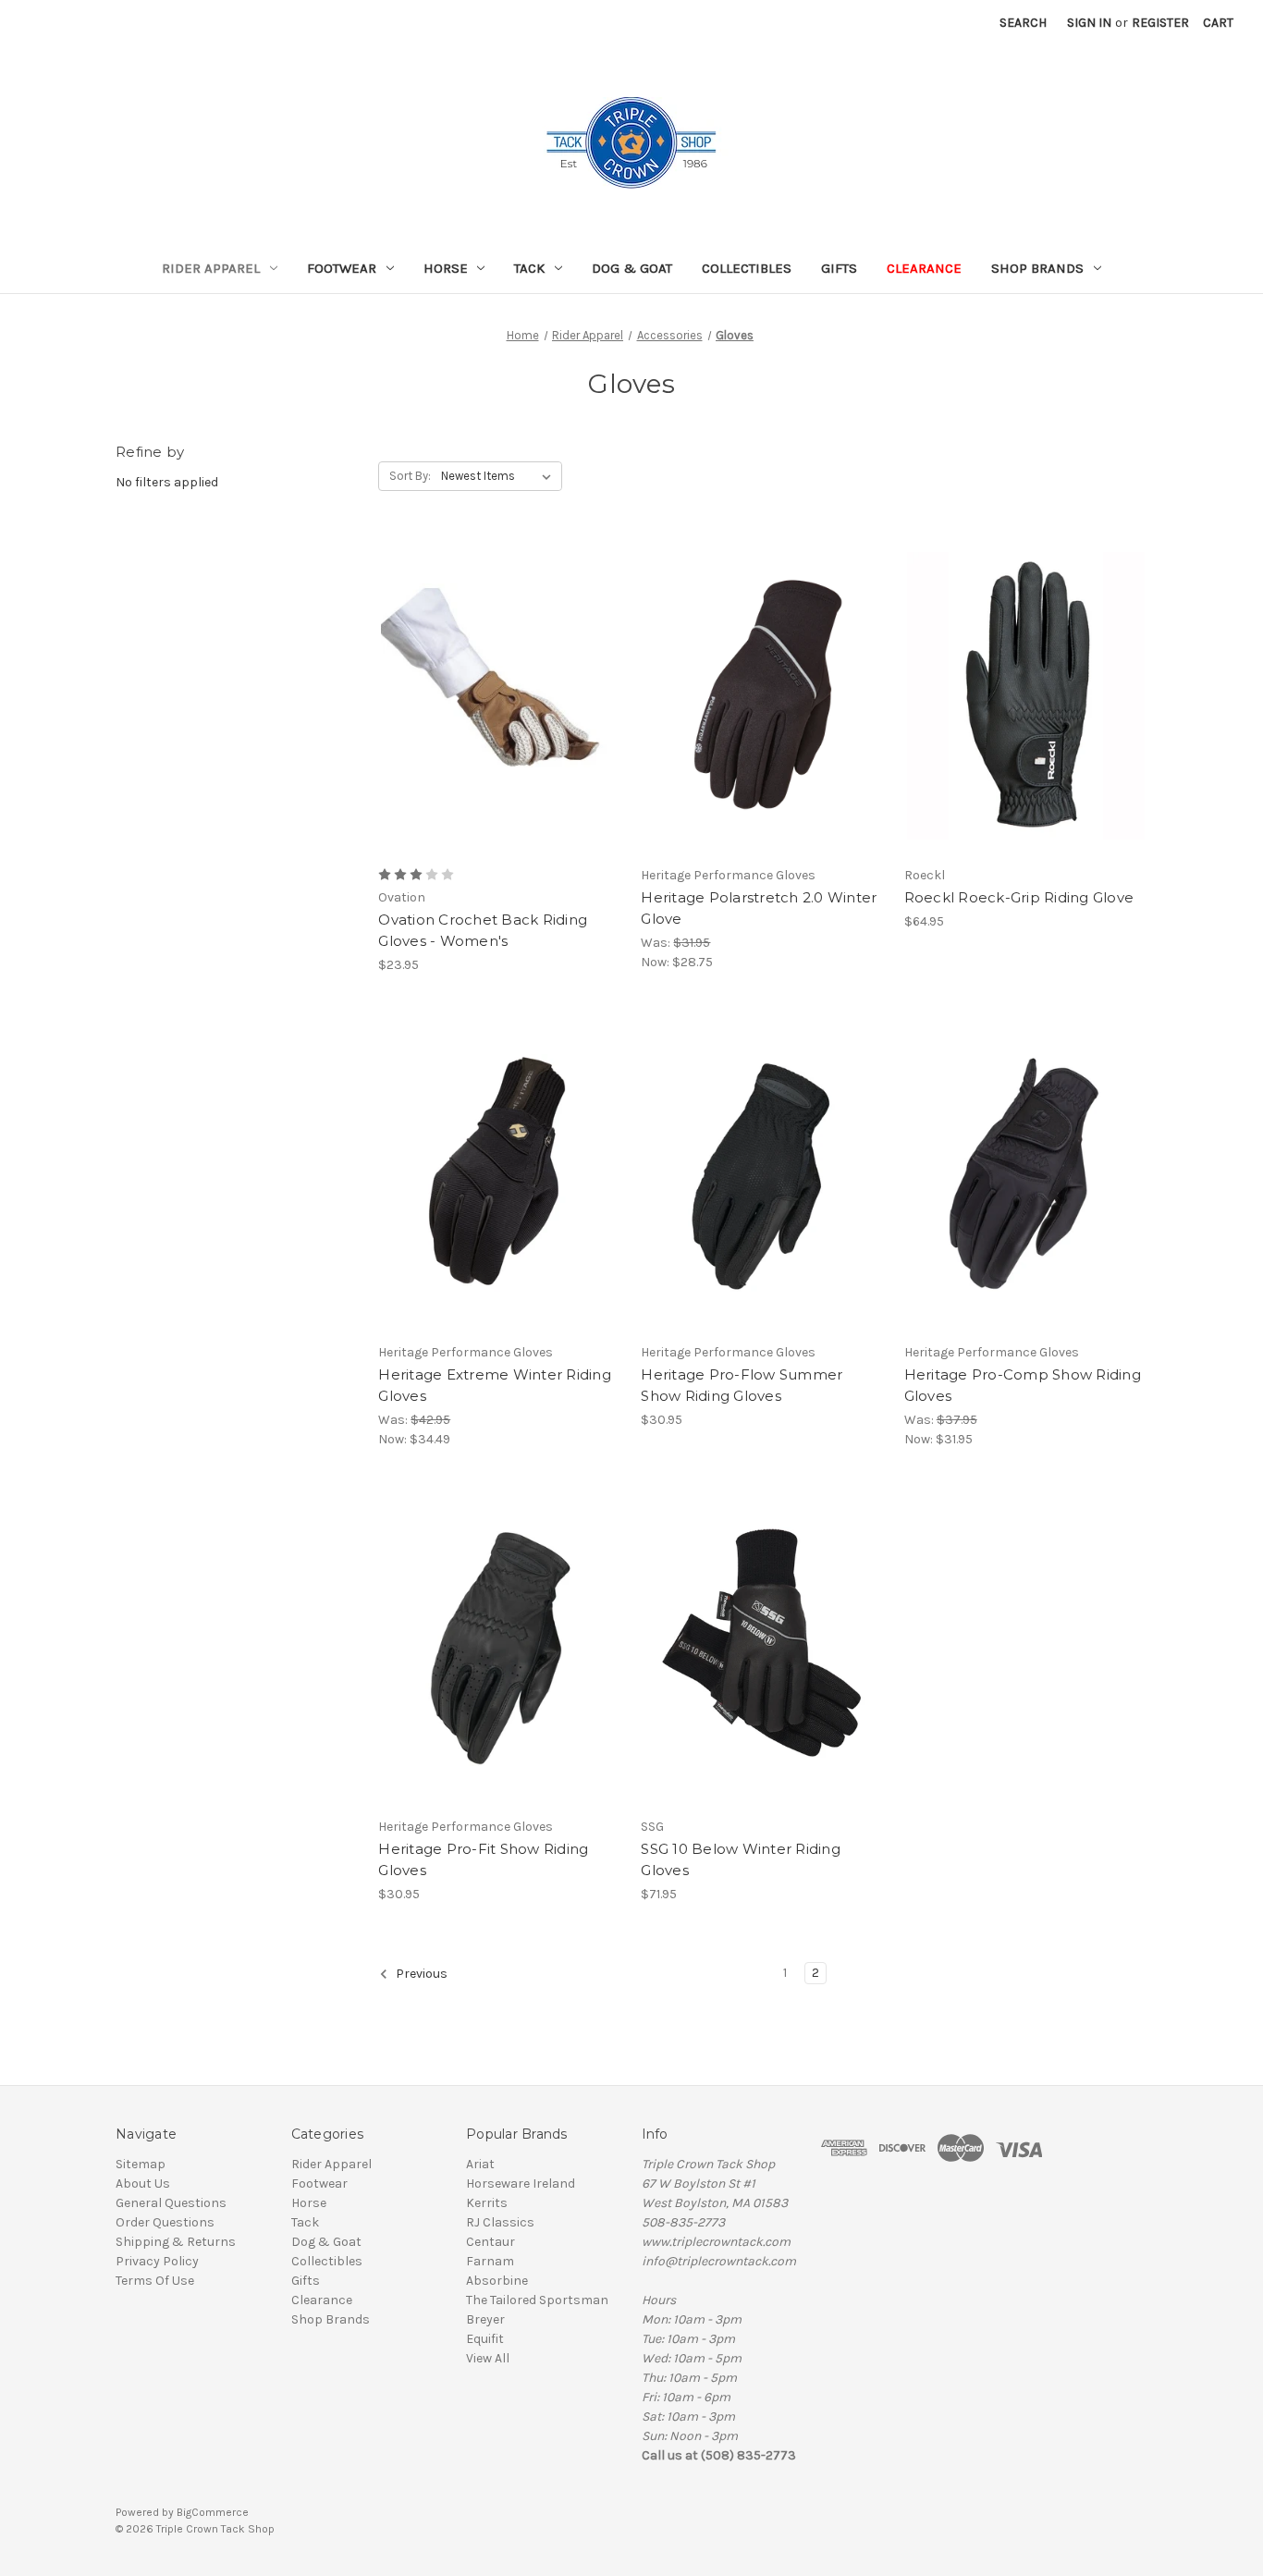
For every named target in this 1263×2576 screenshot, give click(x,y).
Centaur (490, 2242)
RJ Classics (500, 2222)
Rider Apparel (211, 268)
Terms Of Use (155, 2281)
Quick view (484, 663)
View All (488, 2358)
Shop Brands (1037, 268)
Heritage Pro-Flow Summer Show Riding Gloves (742, 1385)
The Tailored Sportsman (537, 2300)
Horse (446, 268)
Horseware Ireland (521, 2183)
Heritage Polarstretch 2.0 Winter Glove (759, 908)
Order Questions (165, 2222)
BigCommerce (213, 2512)
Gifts (839, 268)
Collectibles (747, 268)
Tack (529, 268)
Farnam (490, 2261)
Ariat (480, 2164)
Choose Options (500, 729)
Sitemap (141, 2164)
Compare (494, 696)
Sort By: (410, 476)
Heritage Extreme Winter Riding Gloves (495, 1385)
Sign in (1089, 23)
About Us (143, 2183)
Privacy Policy (157, 2261)
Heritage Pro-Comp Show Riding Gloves (1023, 1385)
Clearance (924, 268)
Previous (420, 1974)
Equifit (485, 2339)
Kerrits (487, 2203)
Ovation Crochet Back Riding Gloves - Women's (483, 930)
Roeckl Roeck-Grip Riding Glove (1019, 897)
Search (1023, 23)
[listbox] (500, 476)
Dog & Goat (632, 268)
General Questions (171, 2203)
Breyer (485, 2319)
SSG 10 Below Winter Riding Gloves (741, 1859)
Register (1160, 23)
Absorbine (497, 2281)
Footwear (342, 268)
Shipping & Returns (176, 2242)
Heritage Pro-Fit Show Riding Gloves (483, 1859)
